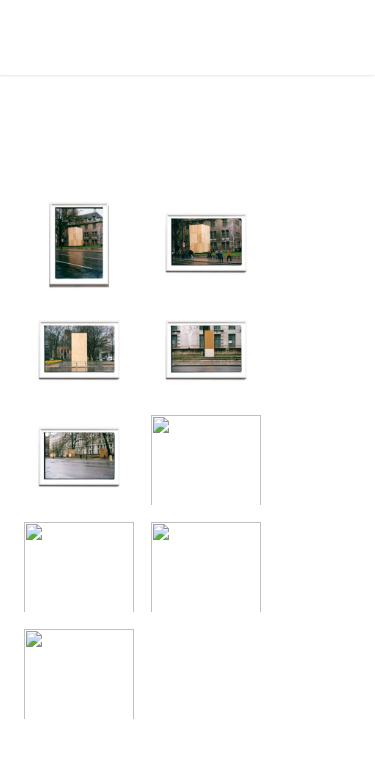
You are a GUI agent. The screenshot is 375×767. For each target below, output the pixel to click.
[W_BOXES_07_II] (206, 358)
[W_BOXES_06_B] (206, 251)
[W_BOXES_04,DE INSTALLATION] (206, 572)
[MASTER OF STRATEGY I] (206, 465)
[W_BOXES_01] (79, 358)
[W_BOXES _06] (79, 251)
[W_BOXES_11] (79, 465)
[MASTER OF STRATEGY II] (79, 572)
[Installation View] (79, 679)
